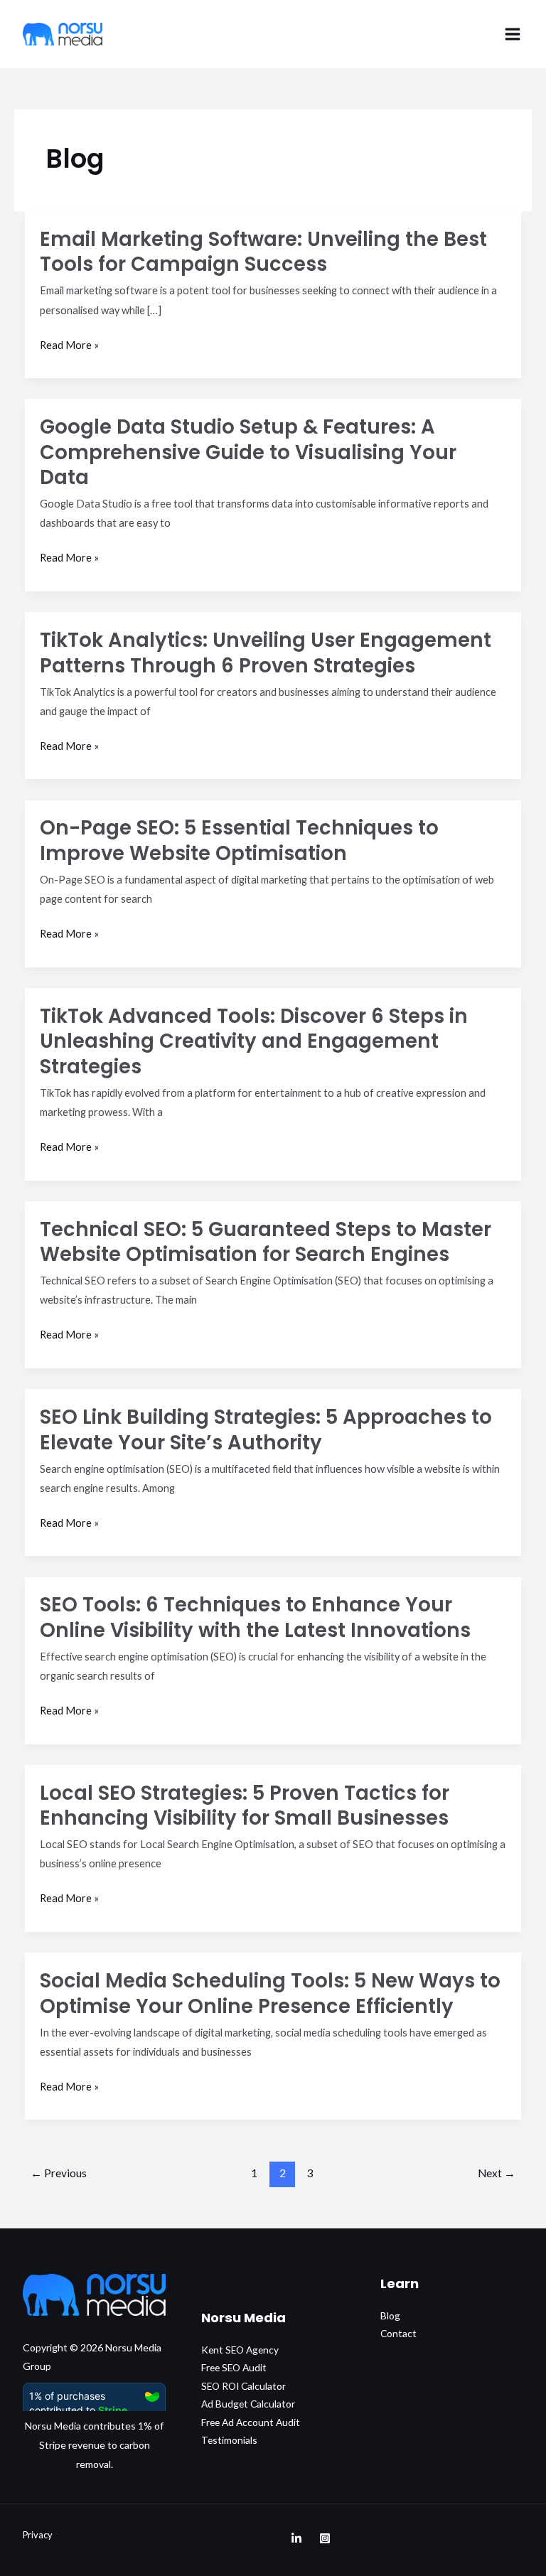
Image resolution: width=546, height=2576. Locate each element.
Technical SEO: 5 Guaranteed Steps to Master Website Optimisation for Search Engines (266, 1242)
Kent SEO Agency (240, 2350)
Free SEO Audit (234, 2367)
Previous (59, 2173)
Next (497, 2173)
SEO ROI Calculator (243, 2386)
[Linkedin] (296, 2538)
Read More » (69, 345)
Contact (398, 2333)
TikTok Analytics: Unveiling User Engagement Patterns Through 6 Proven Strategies (266, 653)
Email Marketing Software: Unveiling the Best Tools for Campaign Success (263, 252)
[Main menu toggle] (513, 34)
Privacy (38, 2535)
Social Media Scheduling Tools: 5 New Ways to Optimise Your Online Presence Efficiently (270, 1993)
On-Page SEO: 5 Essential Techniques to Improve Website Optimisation (239, 841)
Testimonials (229, 2440)
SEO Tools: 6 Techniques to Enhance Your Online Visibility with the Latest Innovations (255, 1617)
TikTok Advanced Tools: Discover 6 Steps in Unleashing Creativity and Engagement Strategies (254, 1041)
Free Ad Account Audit (251, 2422)
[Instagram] (325, 2538)
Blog (390, 2315)
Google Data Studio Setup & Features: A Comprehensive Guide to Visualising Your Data (248, 452)
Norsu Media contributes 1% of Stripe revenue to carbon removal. (94, 2445)
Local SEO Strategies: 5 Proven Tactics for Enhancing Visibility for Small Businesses (245, 1806)
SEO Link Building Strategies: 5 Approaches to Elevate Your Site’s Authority (266, 1430)
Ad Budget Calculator (248, 2404)
